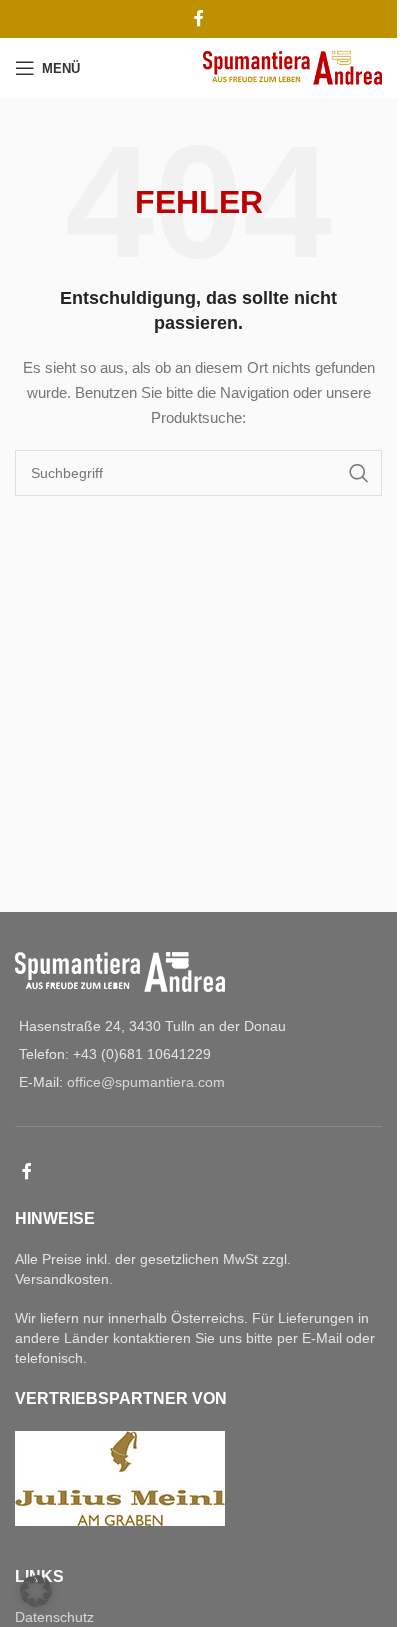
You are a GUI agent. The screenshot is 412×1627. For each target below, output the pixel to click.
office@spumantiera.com (146, 1082)
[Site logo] (292, 67)
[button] (36, 1591)
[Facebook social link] (199, 18)
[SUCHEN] (359, 473)
